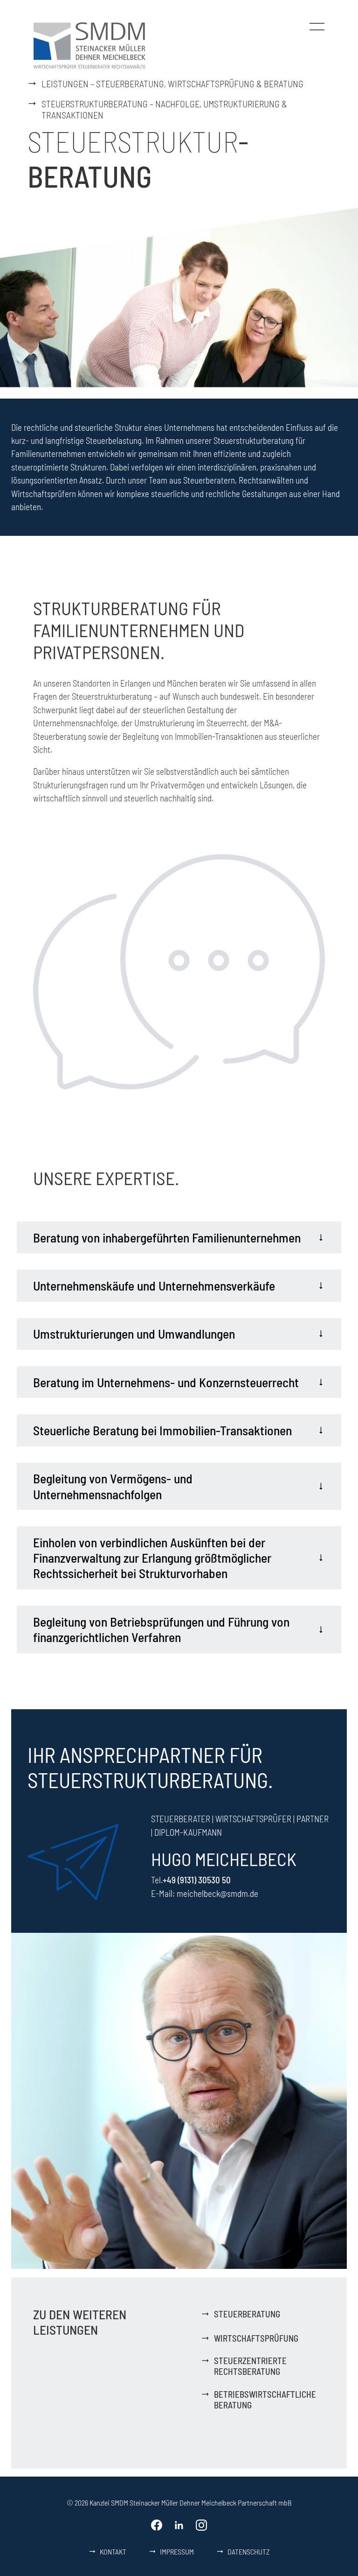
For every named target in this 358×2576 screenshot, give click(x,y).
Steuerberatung (247, 2314)
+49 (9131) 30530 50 (197, 1880)
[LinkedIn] (179, 2525)
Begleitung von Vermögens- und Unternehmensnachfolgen (113, 1486)
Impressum (177, 2551)
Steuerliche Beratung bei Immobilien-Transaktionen (162, 1430)
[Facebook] (157, 2525)
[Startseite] (89, 44)
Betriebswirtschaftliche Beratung (265, 2400)
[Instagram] (201, 2525)
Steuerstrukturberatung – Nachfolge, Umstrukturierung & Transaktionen (164, 109)
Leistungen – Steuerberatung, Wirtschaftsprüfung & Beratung (172, 84)
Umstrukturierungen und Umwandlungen (134, 1334)
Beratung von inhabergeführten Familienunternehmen (167, 1237)
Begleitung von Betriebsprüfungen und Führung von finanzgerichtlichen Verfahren (161, 1629)
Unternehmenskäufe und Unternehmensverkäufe (154, 1285)
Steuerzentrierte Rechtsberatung (250, 2366)
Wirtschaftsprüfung (256, 2338)
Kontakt (113, 2551)
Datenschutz (249, 2551)
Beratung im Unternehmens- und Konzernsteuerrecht (166, 1382)
